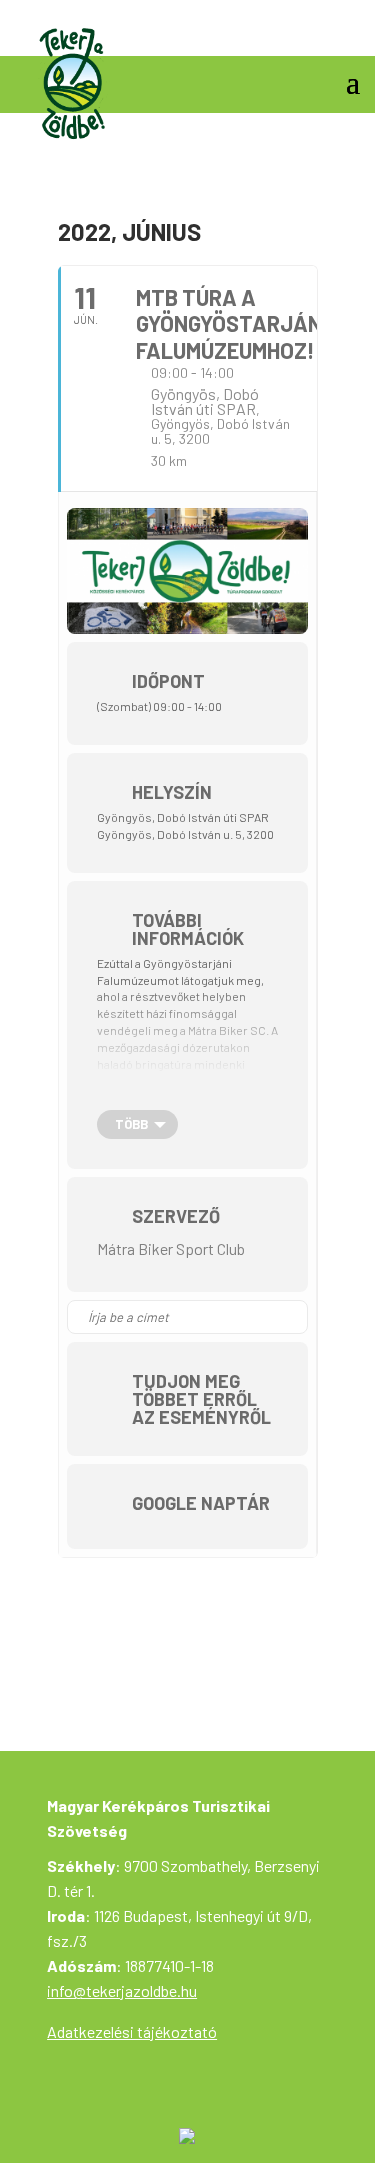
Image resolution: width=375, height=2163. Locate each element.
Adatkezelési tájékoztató (132, 2031)
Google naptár (201, 1503)
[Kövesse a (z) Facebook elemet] (344, 34)
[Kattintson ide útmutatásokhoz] (291, 1317)
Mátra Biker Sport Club (171, 1248)
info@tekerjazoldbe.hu (122, 1990)
